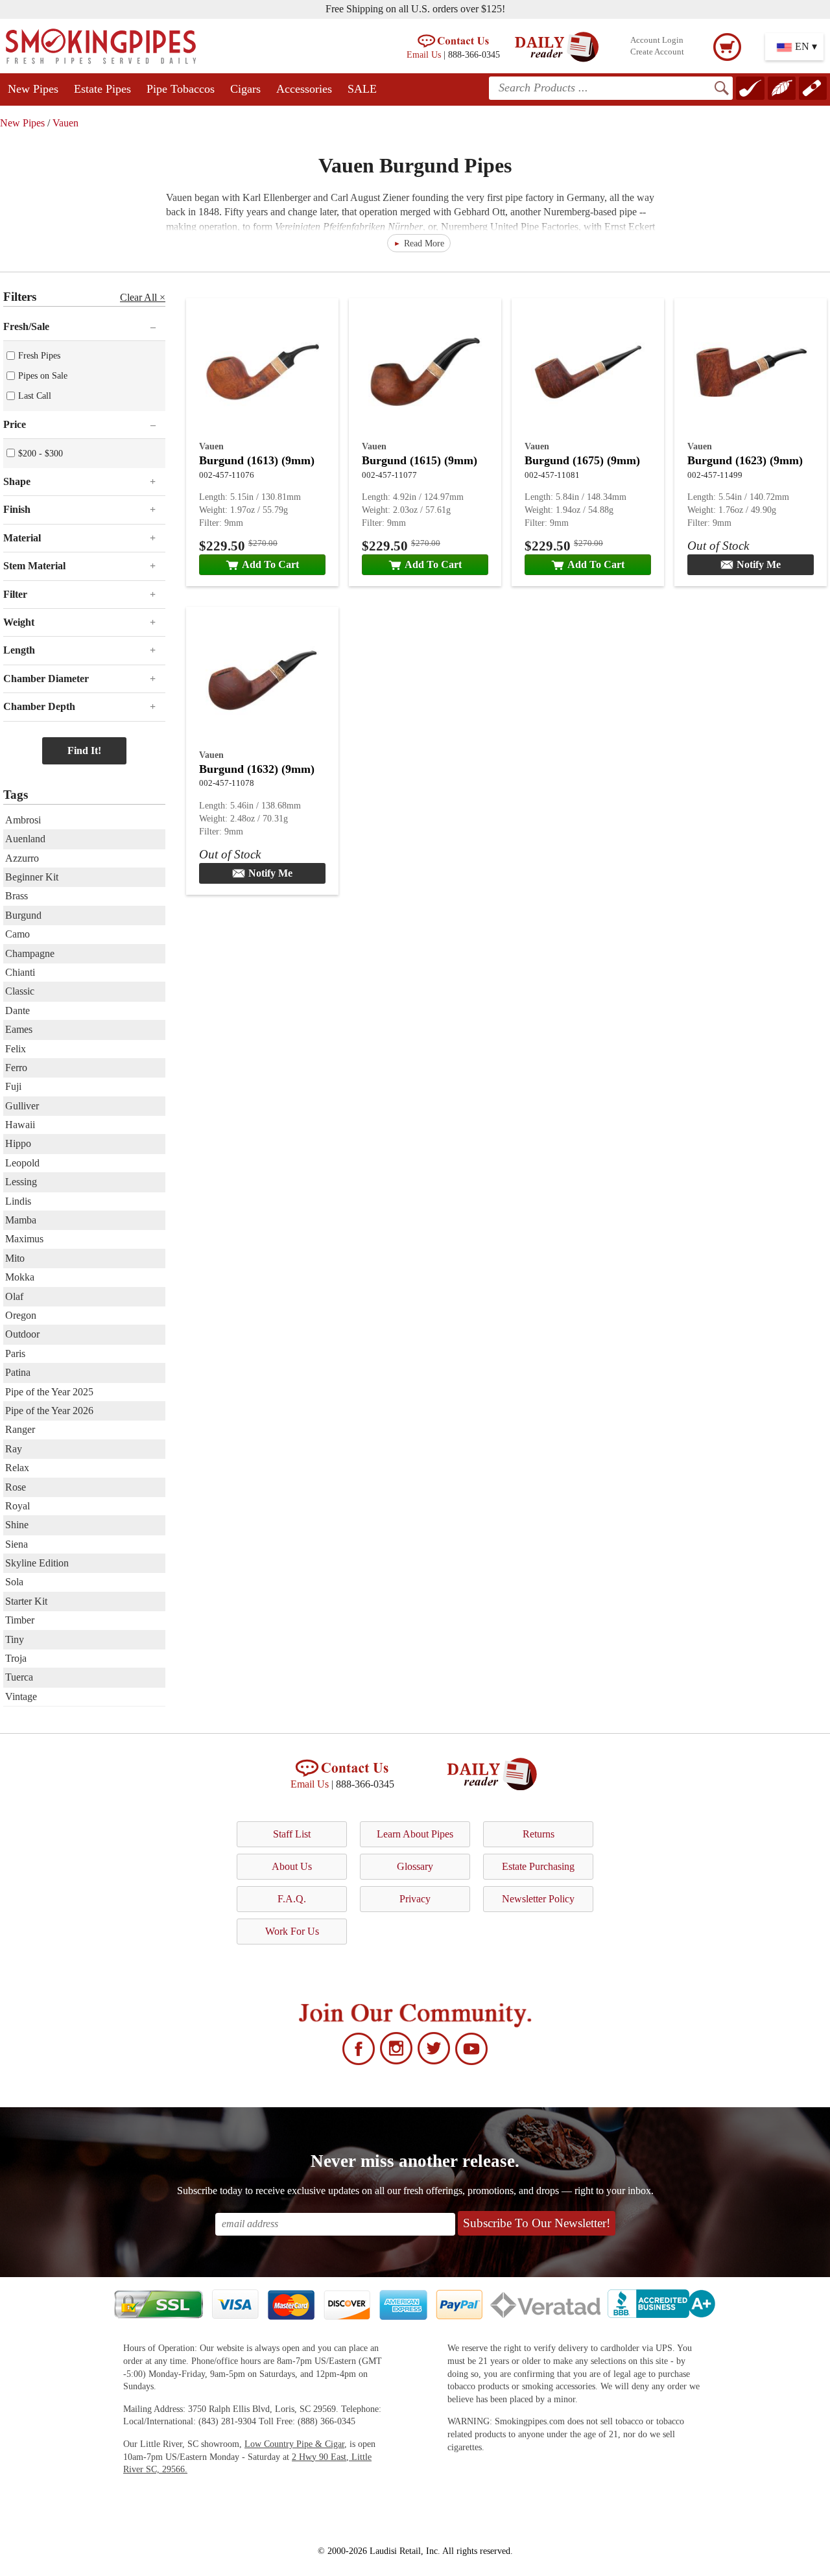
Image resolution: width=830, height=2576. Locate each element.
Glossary (415, 1866)
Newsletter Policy (538, 1899)
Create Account (657, 52)
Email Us (424, 54)
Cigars (245, 89)
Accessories (304, 89)
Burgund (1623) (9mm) (745, 460)
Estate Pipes (102, 89)
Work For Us (292, 1931)
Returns (539, 1834)
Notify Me (759, 564)
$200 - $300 (41, 453)
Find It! (84, 750)
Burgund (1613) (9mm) (257, 460)
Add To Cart (270, 564)
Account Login (657, 40)
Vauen (65, 123)
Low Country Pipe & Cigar (294, 2444)
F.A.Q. (292, 1899)
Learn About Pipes (415, 1834)
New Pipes (33, 89)
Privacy (415, 1899)
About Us (292, 1866)
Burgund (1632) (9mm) (257, 769)
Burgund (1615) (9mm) (420, 460)
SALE (362, 89)
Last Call (35, 396)
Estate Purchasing (538, 1866)
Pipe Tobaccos (181, 89)
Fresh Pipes (39, 355)
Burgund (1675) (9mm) (582, 460)
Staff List (292, 1834)
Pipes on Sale (43, 375)
